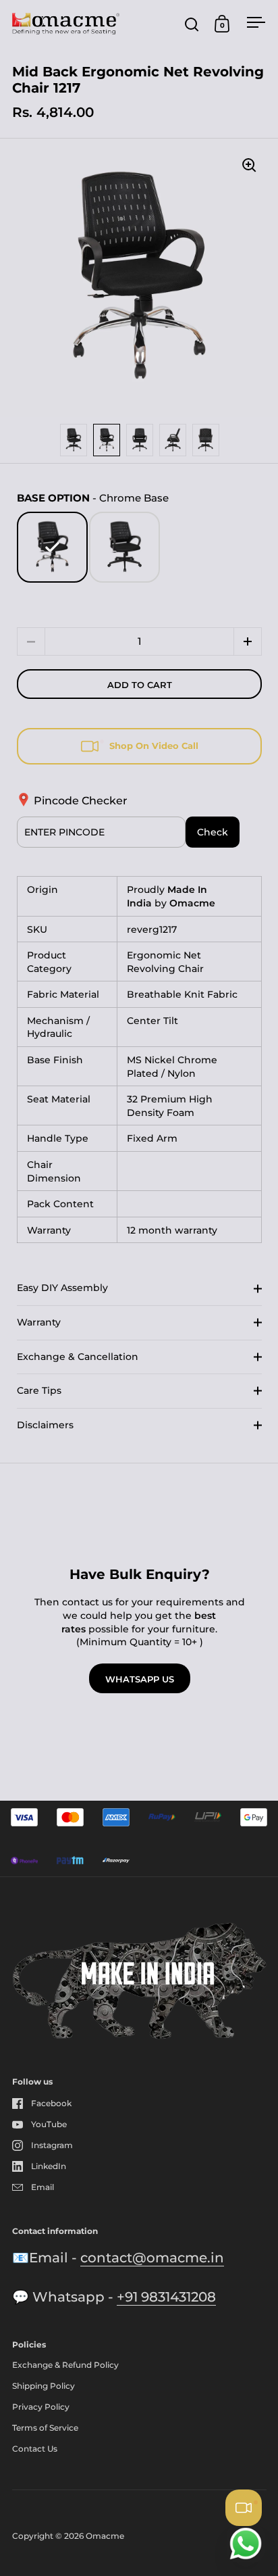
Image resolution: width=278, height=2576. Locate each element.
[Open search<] (192, 24)
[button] (248, 641)
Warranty (39, 1322)
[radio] (52, 547)
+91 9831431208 (166, 2297)
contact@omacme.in (152, 2258)
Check (213, 832)
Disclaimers (45, 1425)
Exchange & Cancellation (78, 1357)
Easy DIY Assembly (62, 1288)
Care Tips (39, 1390)
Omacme (105, 2536)
